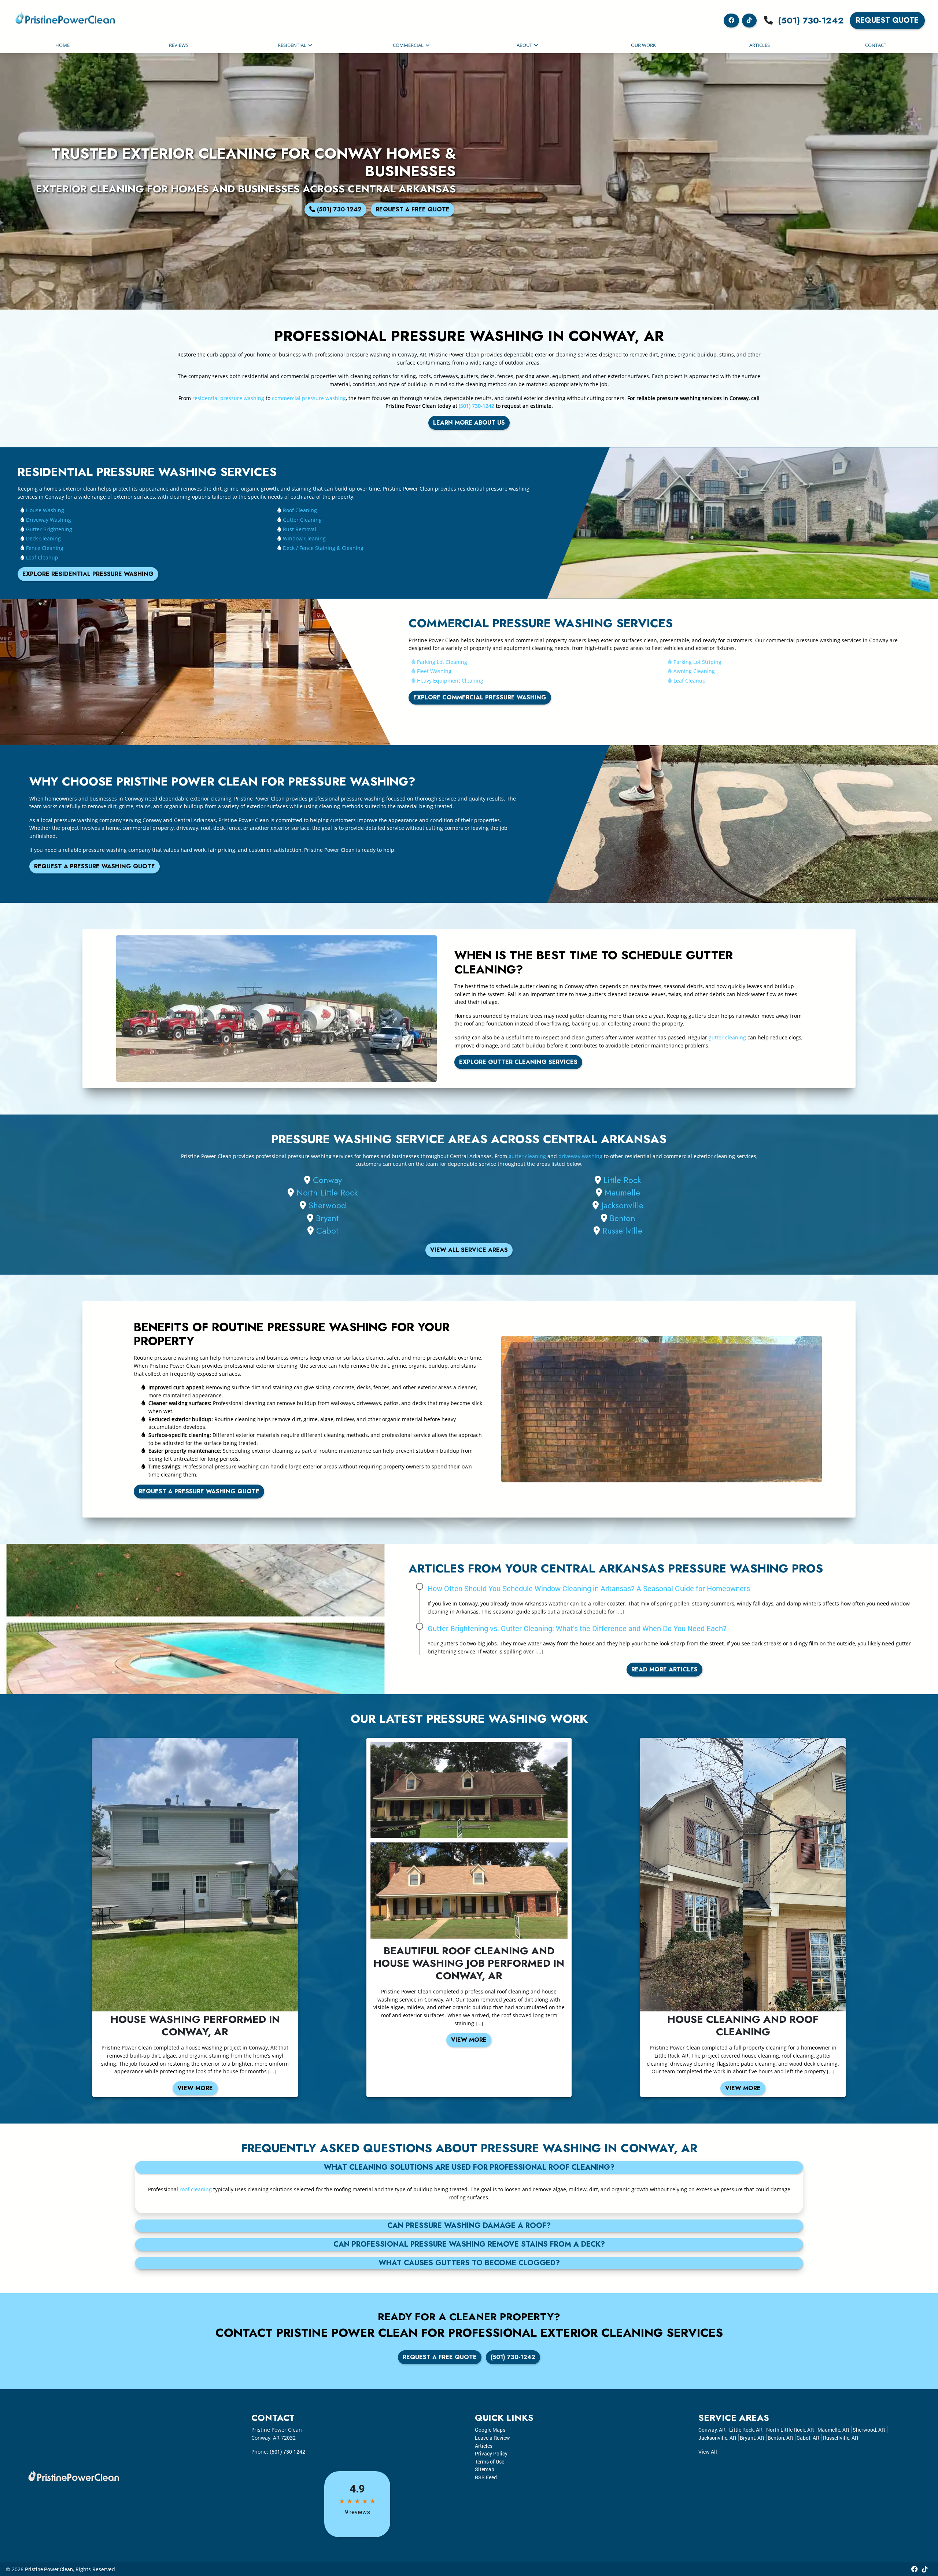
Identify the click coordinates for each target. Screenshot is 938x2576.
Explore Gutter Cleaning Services (518, 1062)
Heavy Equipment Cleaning (450, 681)
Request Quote (887, 20)
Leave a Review (492, 2438)
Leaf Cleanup (42, 557)
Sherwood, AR (869, 2430)
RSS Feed (486, 2477)
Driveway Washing (49, 520)
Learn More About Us (469, 423)
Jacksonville (622, 1205)
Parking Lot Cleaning (442, 662)
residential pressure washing (228, 398)
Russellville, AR (841, 2438)
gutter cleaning (727, 1037)
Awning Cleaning (694, 671)
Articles (484, 2446)
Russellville (622, 1231)
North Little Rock (327, 1193)
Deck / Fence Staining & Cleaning (323, 548)
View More (195, 2088)
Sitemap (485, 2469)
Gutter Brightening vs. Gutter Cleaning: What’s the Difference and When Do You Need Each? (577, 1628)
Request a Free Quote (413, 209)
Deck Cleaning (43, 538)
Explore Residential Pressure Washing (88, 574)
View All (708, 2452)
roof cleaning (196, 2189)
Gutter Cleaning (302, 520)
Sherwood (327, 1205)
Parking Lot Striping (697, 662)
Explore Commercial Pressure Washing (480, 697)
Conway (327, 1180)
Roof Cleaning (300, 510)
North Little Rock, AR (790, 2430)
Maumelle (622, 1193)
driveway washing (580, 1156)
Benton (623, 1218)
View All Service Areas (469, 1250)
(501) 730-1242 (811, 20)
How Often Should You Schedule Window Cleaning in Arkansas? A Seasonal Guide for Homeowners (589, 1588)
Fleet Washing (434, 671)
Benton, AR (780, 2438)
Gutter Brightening (49, 529)
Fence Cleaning (45, 548)
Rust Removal (300, 529)
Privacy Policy (491, 2453)
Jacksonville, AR (717, 2438)
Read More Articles (664, 1669)
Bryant (327, 1218)
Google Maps (490, 2430)
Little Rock (622, 1180)
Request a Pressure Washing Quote (95, 866)
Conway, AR (712, 2430)
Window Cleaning (304, 538)
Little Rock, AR (746, 2430)
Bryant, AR (752, 2438)
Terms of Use (490, 2462)
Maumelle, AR (833, 2430)
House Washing (45, 510)
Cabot (327, 1231)
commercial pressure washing (309, 398)
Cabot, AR (808, 2438)
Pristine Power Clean (49, 2569)
